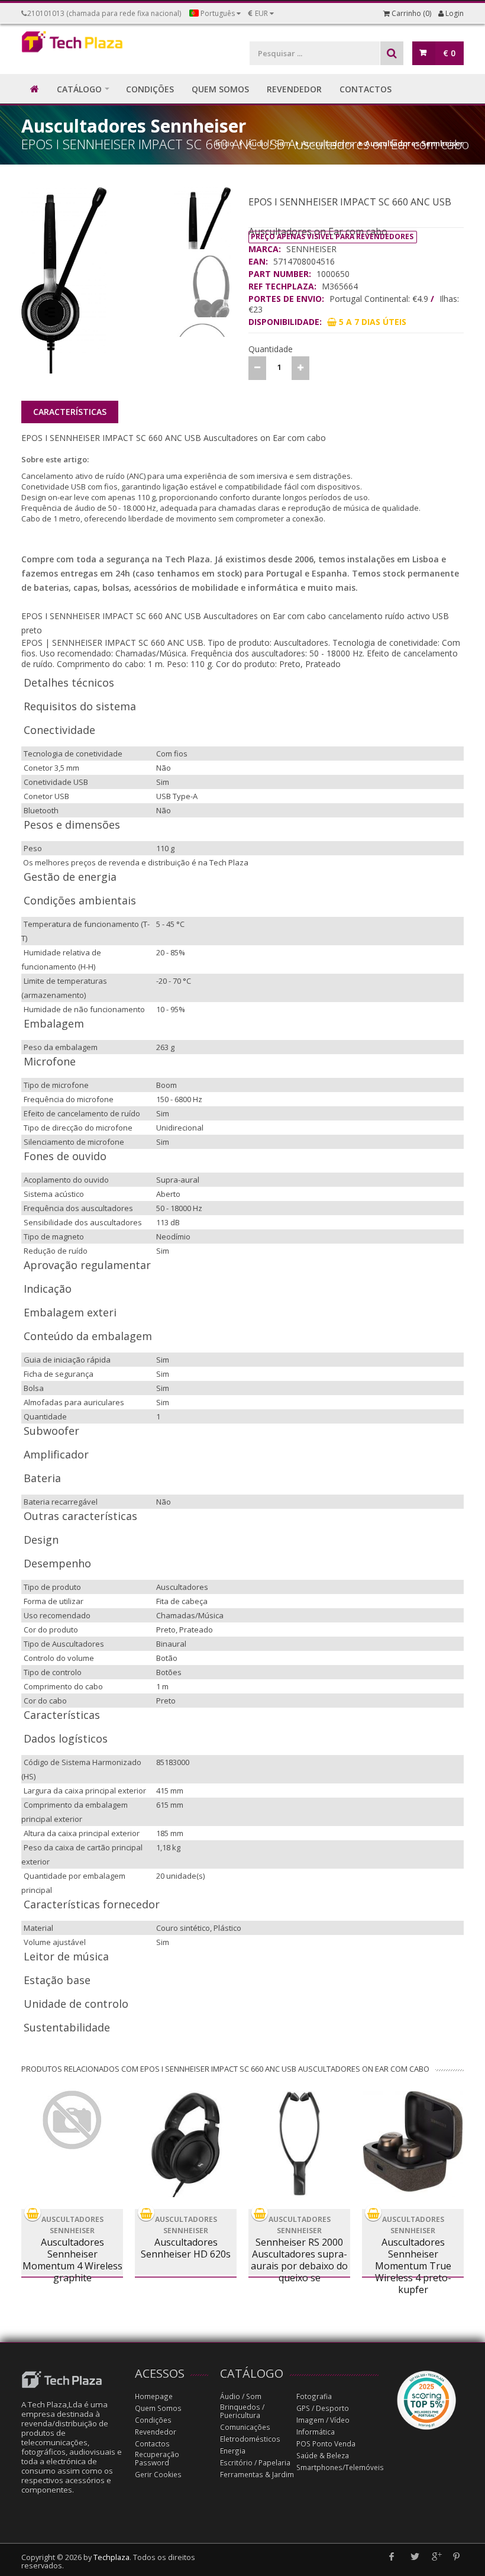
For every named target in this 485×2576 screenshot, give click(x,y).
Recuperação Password (157, 2459)
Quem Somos (158, 2408)
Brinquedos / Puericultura (242, 2411)
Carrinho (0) (410, 13)
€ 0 (449, 53)
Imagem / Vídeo (323, 2420)
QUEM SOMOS (220, 89)
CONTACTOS (366, 89)
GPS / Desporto (323, 2408)
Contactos (152, 2444)
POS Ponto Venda (326, 2444)
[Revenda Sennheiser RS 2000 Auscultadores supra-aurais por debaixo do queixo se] (299, 2144)
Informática (316, 2432)
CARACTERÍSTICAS (70, 412)
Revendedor (156, 2432)
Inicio (225, 143)
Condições (153, 2420)
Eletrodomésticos (250, 2439)
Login (454, 13)
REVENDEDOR (294, 89)
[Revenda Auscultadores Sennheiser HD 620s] (186, 2144)
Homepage (154, 2396)
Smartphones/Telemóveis (340, 2467)
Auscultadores (328, 143)
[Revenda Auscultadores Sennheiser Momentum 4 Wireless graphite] (72, 2120)
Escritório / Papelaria (255, 2463)
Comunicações (245, 2427)
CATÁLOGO (79, 89)
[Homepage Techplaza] (72, 44)
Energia (233, 2451)
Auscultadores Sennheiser (414, 143)
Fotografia (314, 2396)
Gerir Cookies (158, 2474)
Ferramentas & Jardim (257, 2474)
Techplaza (111, 2557)
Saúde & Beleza (323, 2456)
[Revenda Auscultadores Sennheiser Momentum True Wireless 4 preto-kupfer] (413, 2144)
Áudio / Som (269, 143)
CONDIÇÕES (150, 89)
